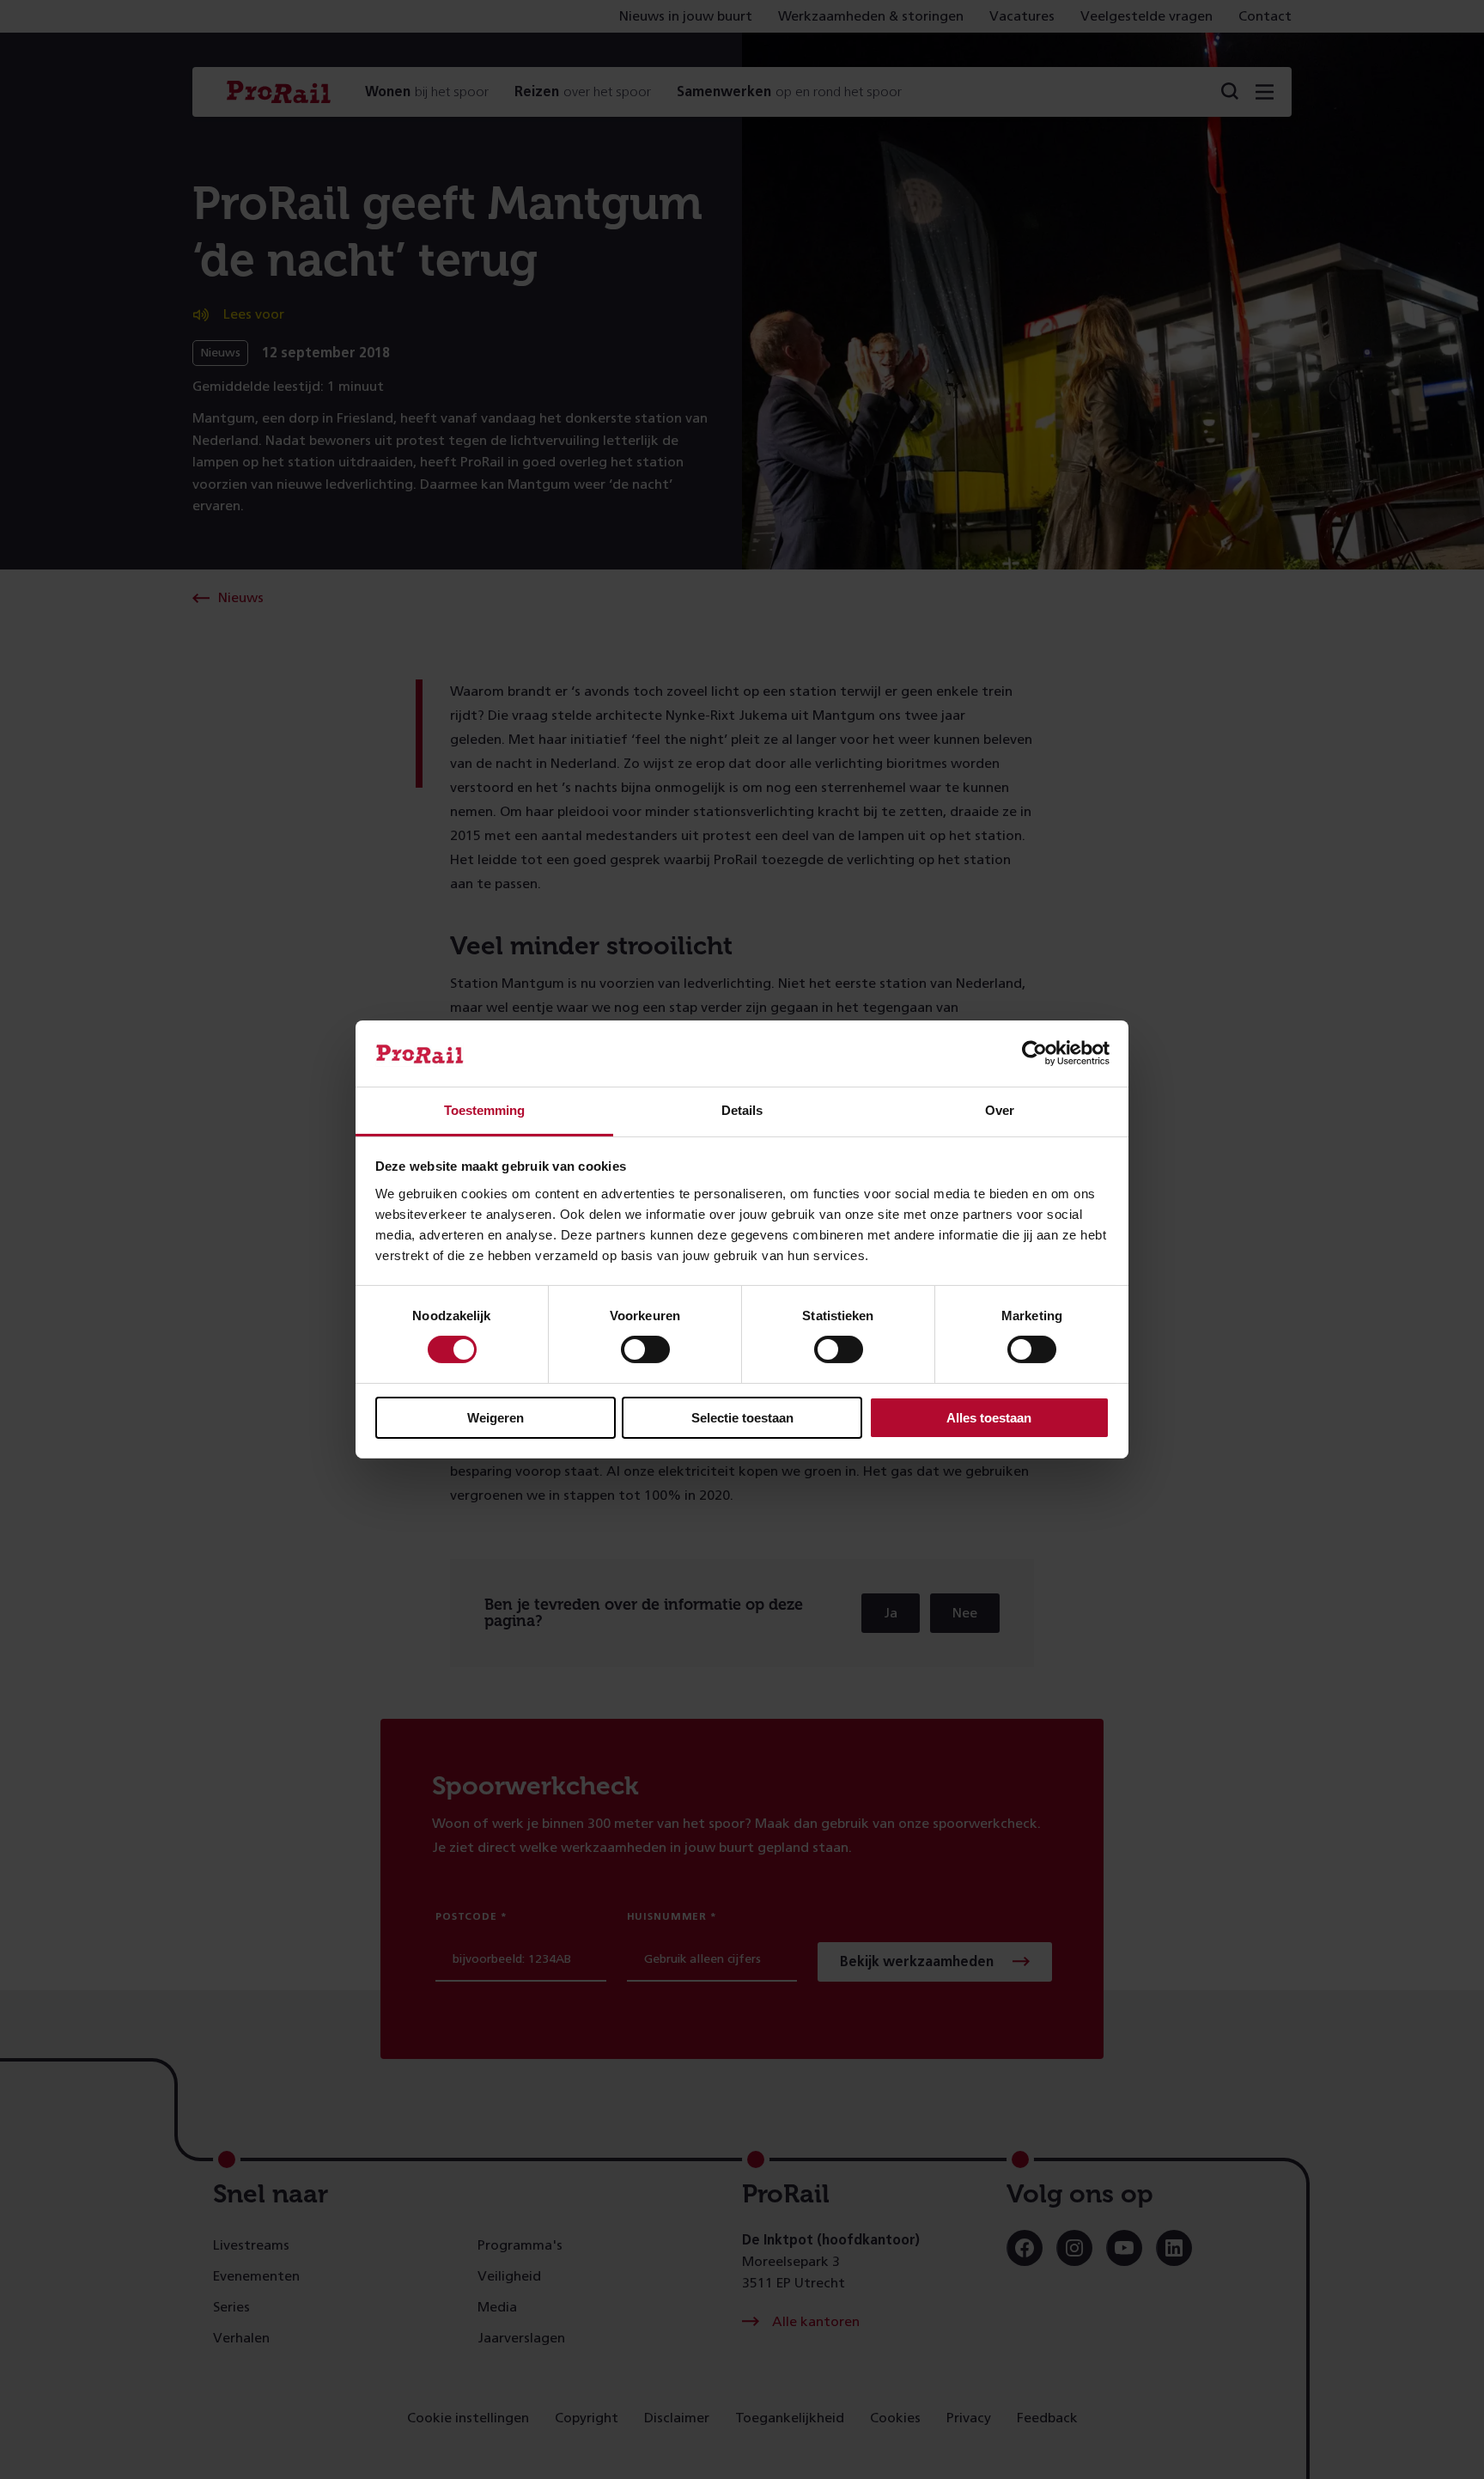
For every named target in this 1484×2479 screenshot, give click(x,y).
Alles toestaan (989, 1418)
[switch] (645, 1349)
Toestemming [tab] (484, 1110)
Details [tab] (742, 1110)
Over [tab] (1000, 1110)
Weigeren (496, 1418)
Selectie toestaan (742, 1418)
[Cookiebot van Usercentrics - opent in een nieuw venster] (1034, 1053)
